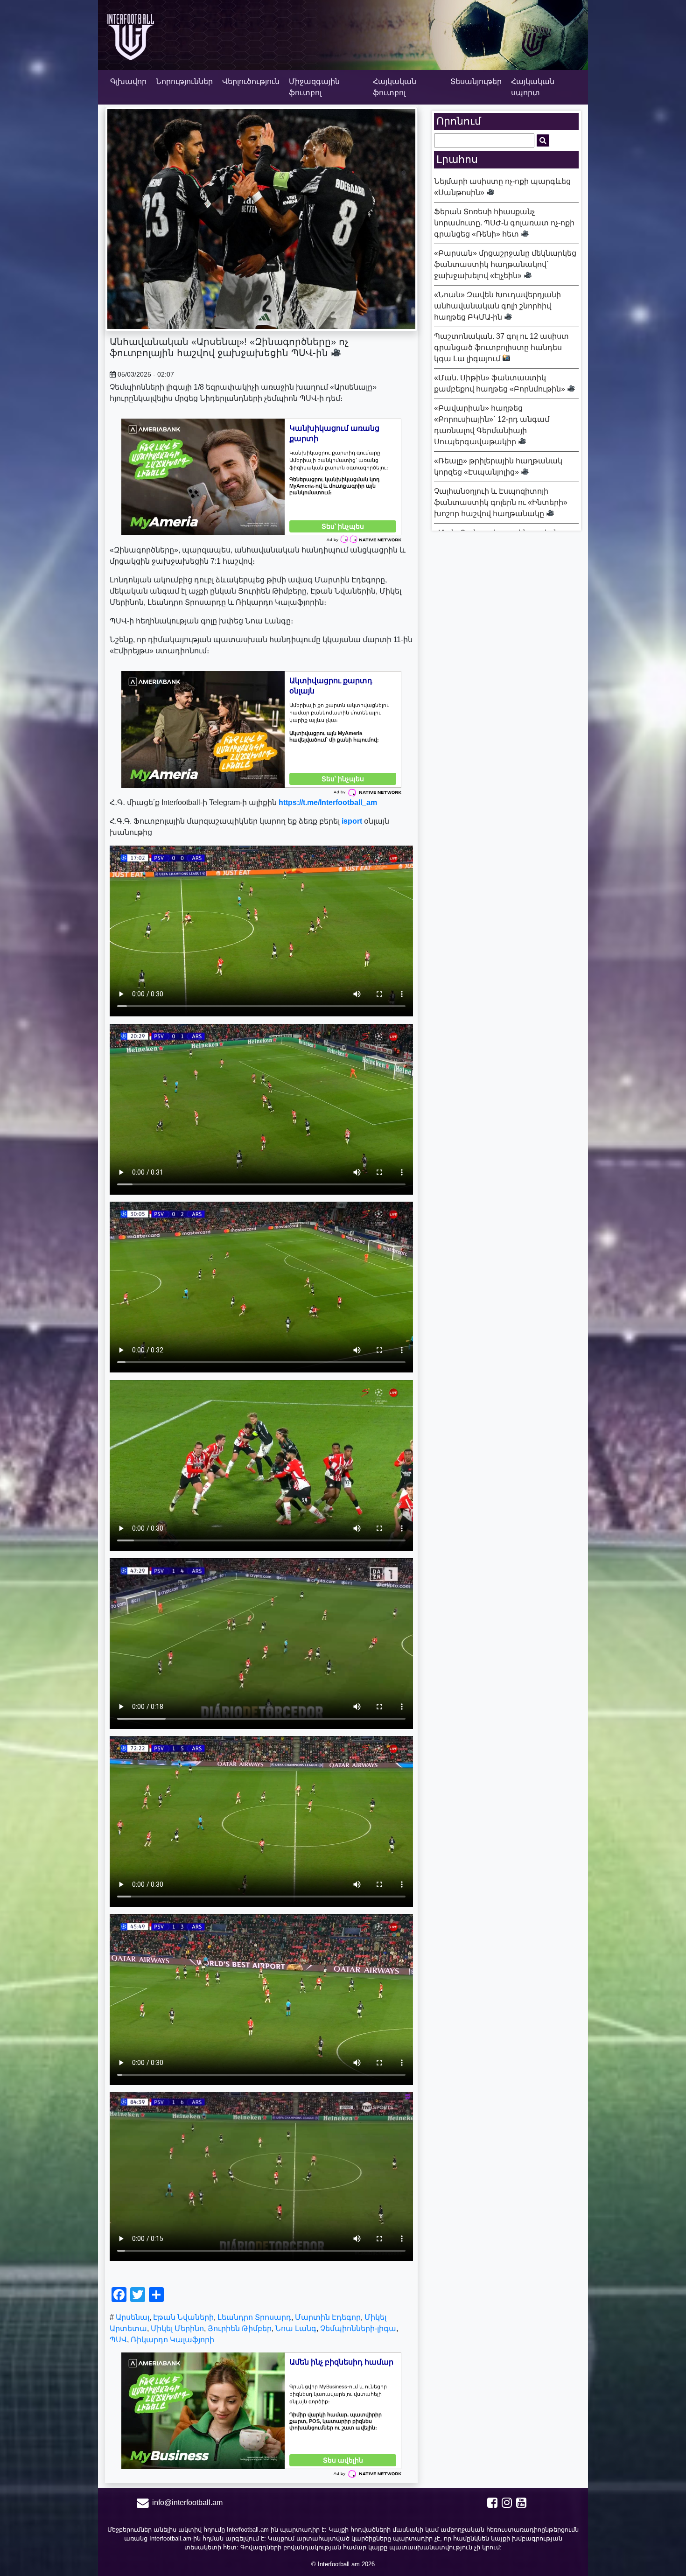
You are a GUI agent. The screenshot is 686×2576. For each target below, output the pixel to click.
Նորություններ (184, 81)
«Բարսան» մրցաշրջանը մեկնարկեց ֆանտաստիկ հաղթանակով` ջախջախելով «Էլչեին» (505, 264)
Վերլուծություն (251, 81)
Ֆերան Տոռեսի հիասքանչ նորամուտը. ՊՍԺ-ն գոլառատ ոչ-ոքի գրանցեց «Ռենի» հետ (504, 223)
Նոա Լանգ (296, 2328)
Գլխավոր (128, 81)
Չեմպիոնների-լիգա (358, 2328)
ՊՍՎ (118, 2340)
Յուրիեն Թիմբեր (240, 2328)
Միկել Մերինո (177, 2328)
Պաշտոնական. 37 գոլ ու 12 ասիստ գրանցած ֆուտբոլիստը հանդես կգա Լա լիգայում (501, 347)
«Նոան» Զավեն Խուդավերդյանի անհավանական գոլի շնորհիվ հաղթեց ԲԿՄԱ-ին (497, 306)
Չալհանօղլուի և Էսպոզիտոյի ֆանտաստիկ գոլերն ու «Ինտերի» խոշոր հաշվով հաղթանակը (501, 502)
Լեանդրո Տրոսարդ (254, 2317)
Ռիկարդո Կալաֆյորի (172, 2340)
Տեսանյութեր (476, 81)
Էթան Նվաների (183, 2317)
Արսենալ (133, 2317)
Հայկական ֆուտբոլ (395, 87)
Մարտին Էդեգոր (328, 2317)
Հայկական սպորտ (533, 87)
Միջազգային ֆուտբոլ (314, 87)
